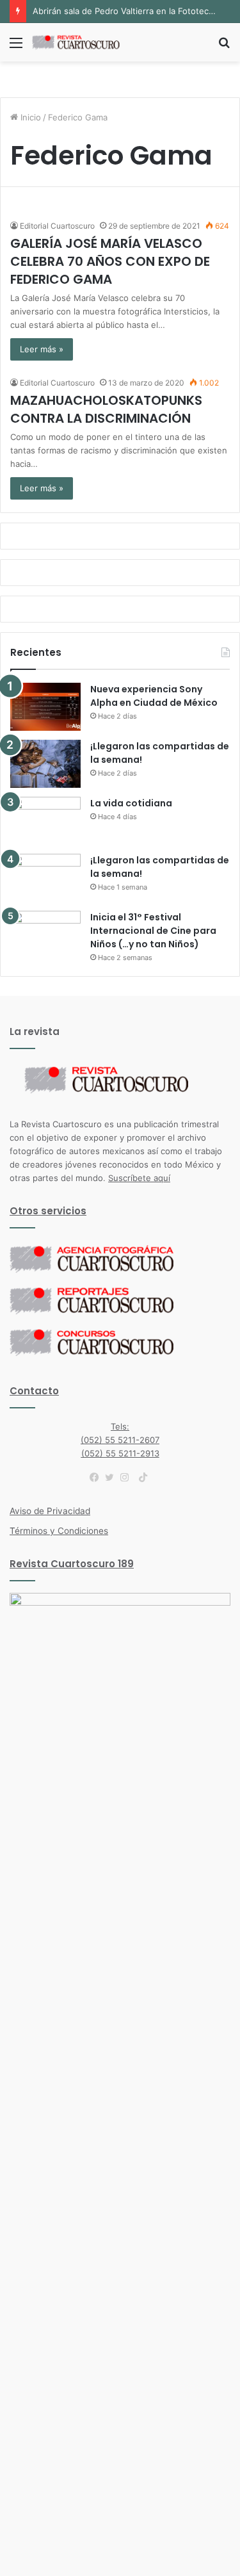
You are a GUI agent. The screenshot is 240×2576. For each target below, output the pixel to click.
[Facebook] (97, 1478)
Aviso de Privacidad (50, 1511)
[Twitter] (113, 1478)
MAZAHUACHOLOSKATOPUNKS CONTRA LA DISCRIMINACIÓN (106, 409)
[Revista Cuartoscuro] (83, 42)
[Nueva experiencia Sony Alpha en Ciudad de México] (45, 707)
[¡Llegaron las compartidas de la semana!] (45, 764)
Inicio (29, 117)
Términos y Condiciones (59, 1531)
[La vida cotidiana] (45, 821)
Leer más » (42, 349)
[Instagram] (128, 1478)
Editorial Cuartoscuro (57, 226)
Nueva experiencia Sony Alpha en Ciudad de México (154, 696)
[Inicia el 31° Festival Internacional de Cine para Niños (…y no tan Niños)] (45, 935)
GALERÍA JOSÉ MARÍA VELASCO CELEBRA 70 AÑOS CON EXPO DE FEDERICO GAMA (110, 261)
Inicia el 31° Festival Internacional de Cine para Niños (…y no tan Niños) (153, 931)
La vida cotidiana (131, 803)
